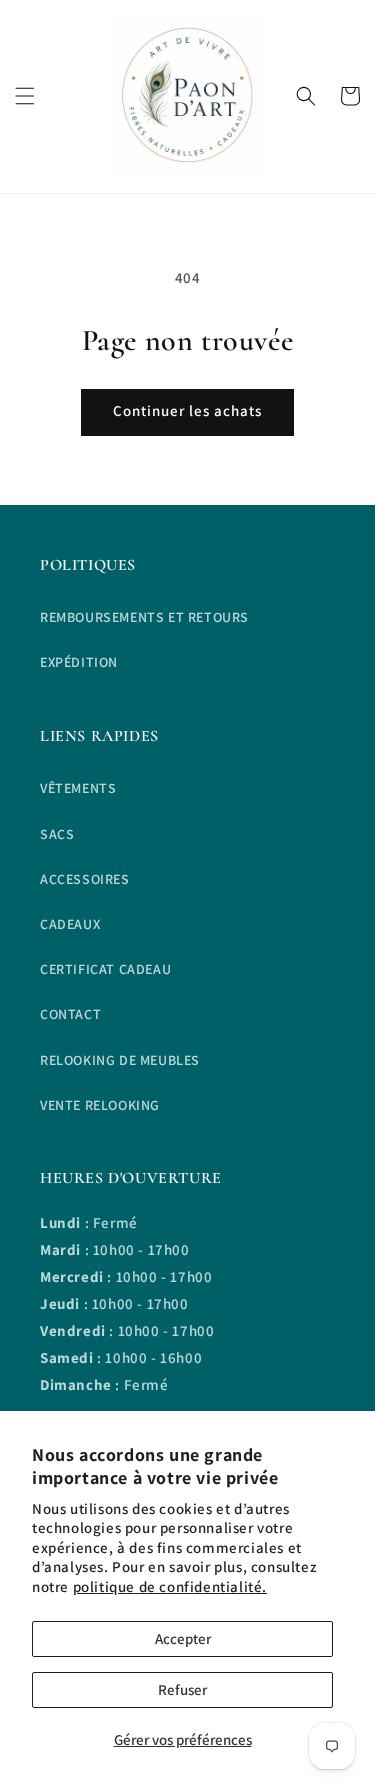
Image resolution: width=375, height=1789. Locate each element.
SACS (57, 834)
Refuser (182, 1689)
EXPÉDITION (79, 662)
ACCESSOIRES (85, 879)
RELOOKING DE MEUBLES (120, 1060)
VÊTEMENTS (78, 788)
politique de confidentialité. (170, 1586)
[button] (25, 96)
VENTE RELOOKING (100, 1105)
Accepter (183, 1638)
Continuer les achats (187, 410)
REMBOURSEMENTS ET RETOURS (144, 617)
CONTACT (70, 1014)
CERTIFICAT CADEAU (105, 969)
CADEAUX (70, 924)
